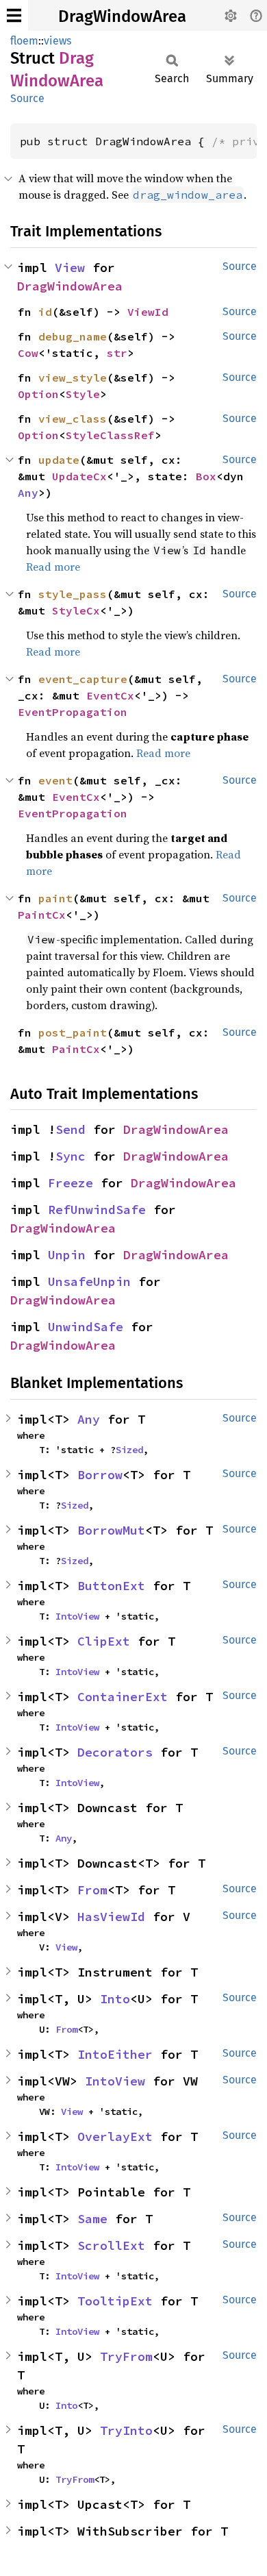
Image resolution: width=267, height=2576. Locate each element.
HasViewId (111, 1917)
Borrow (100, 1475)
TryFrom (126, 2356)
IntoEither (115, 2054)
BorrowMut (111, 1530)
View (70, 268)
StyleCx (76, 610)
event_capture (83, 679)
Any (28, 493)
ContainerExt (123, 1697)
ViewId (148, 312)
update (59, 460)
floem (24, 41)
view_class (73, 419)
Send (71, 1129)
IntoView (77, 1616)
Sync (71, 1156)
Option (38, 394)
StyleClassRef (110, 435)
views (58, 41)
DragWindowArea (122, 16)
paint (55, 898)
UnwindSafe (86, 1327)
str (117, 353)
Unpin (67, 1255)
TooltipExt (115, 2301)
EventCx (110, 695)
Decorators (115, 1752)
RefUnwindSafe (97, 1210)
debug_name (73, 336)
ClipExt (104, 1641)
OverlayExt (115, 2137)
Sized (129, 1450)
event (55, 780)
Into (115, 1999)
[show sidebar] (14, 15)
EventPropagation (73, 712)
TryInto (126, 2430)
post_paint (73, 1032)
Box (206, 476)
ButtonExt (111, 1586)
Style (83, 394)
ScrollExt (111, 2245)
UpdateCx (79, 476)
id (45, 312)
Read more (53, 567)
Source (27, 98)
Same (92, 2219)
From (92, 1890)
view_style (73, 377)
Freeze (71, 1183)
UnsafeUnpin (89, 1281)
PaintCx (42, 915)
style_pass (73, 594)
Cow (28, 353)
